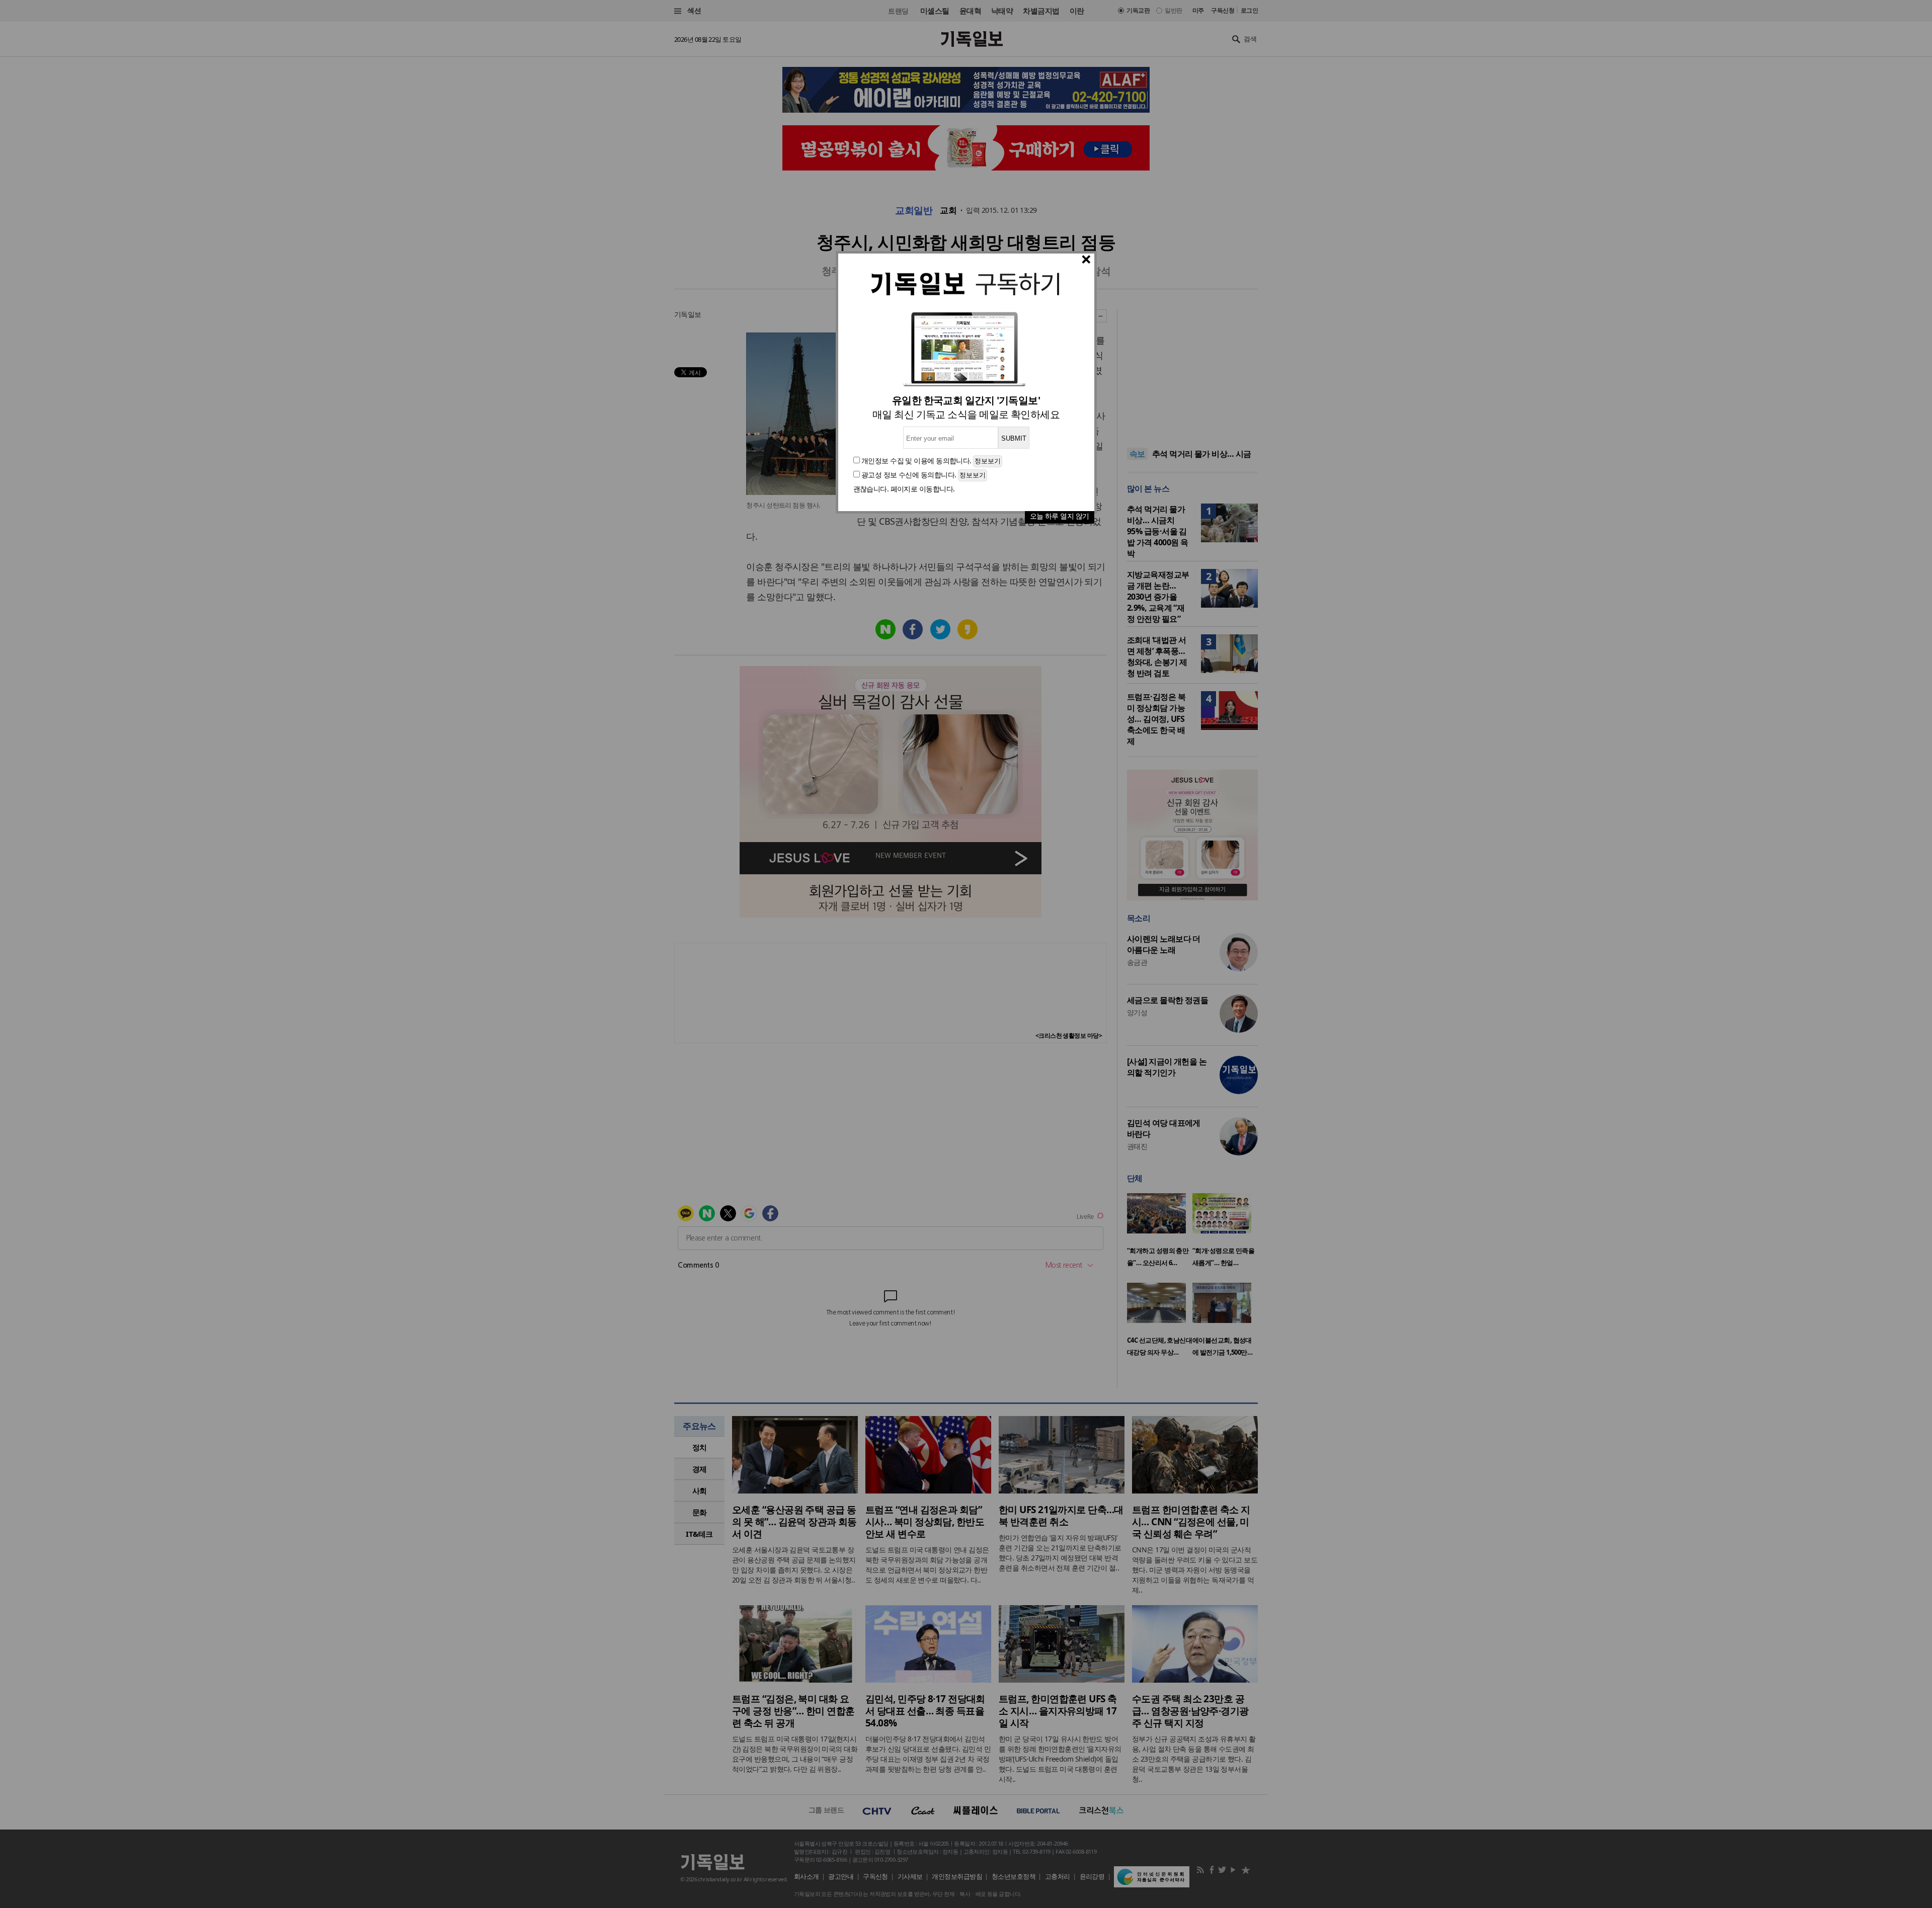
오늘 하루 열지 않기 (1060, 516)
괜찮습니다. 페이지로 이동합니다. (904, 489)
